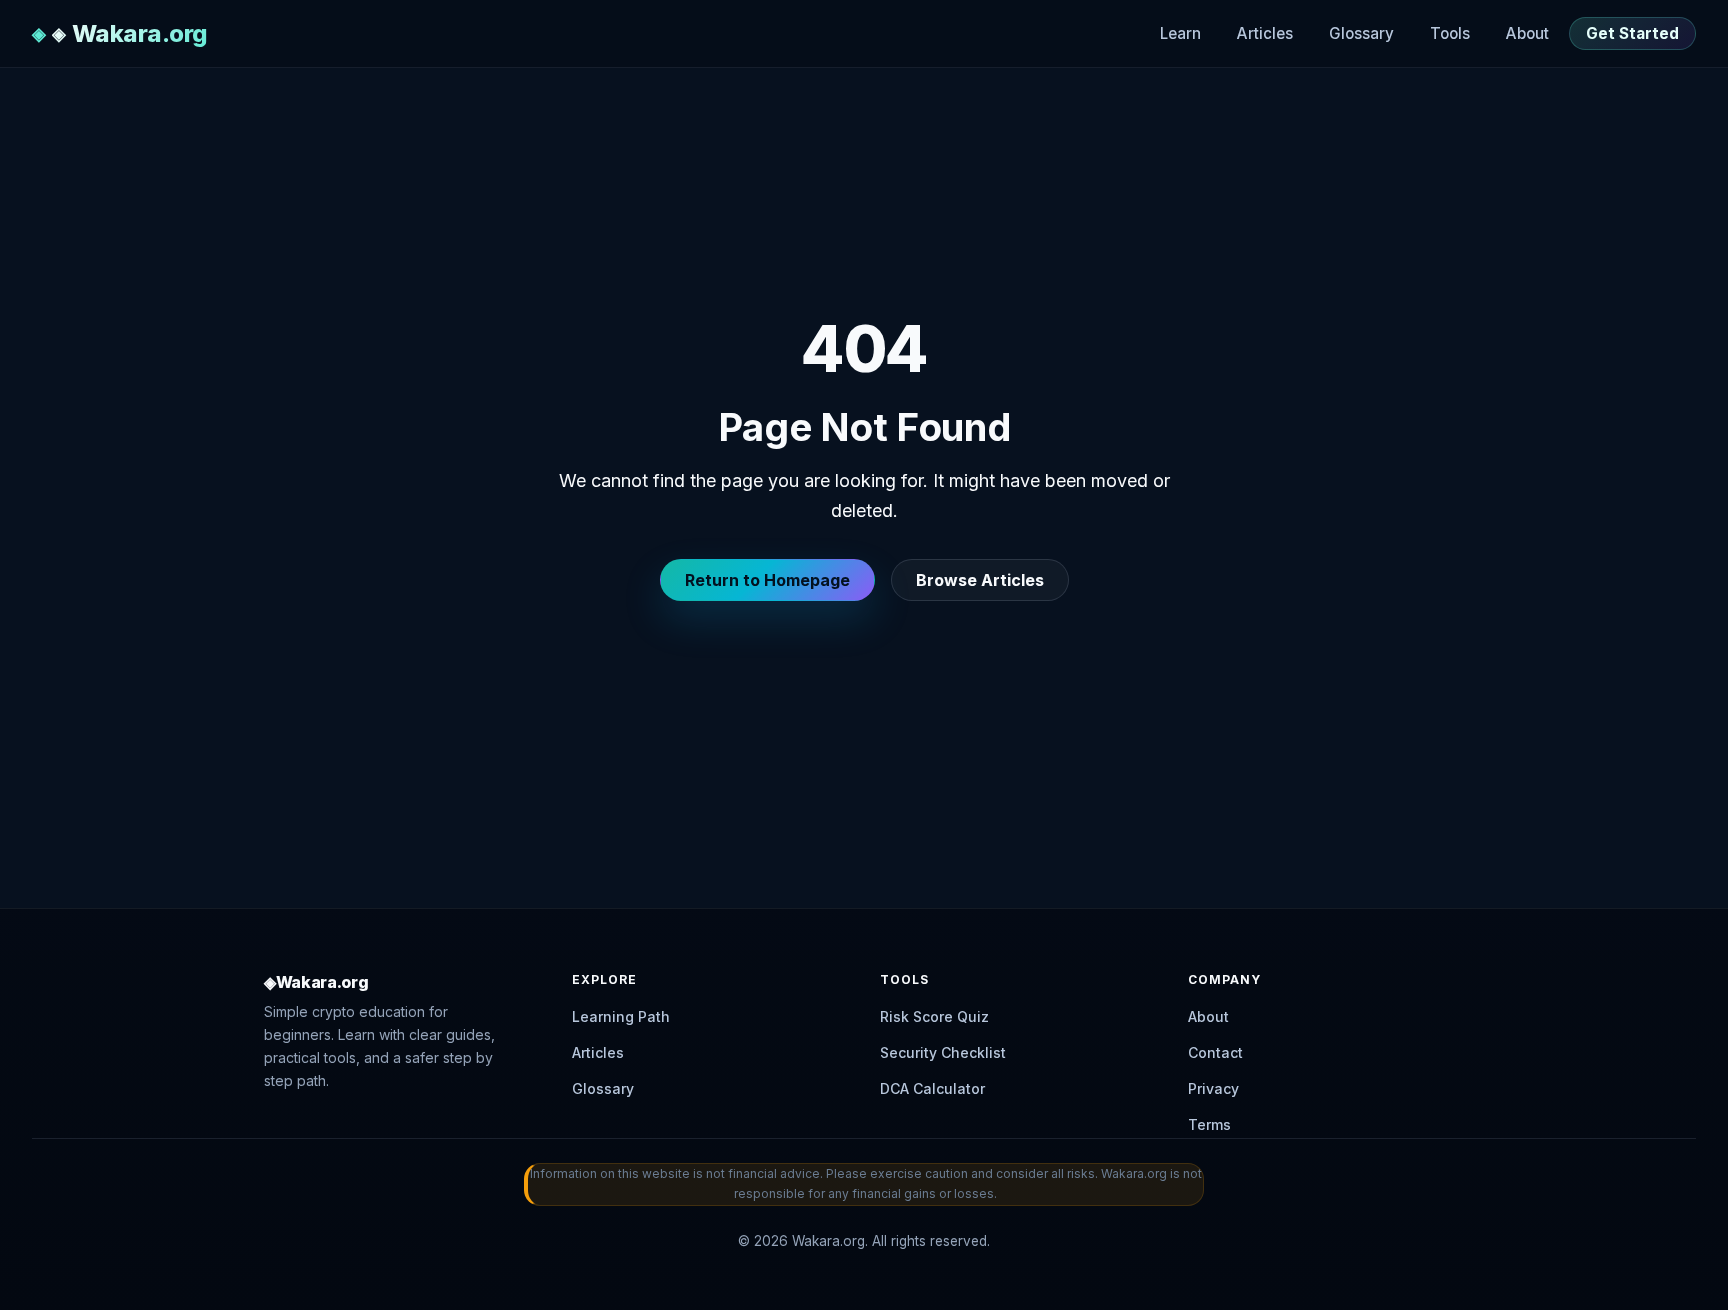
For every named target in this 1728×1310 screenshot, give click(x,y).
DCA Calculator (932, 1088)
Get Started (1632, 33)
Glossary (1361, 33)
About (1527, 33)
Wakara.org (140, 33)
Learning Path (621, 1016)
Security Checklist (943, 1052)
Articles (1265, 33)
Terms (1209, 1124)
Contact (1215, 1052)
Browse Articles (980, 580)
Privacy (1213, 1088)
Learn (1180, 33)
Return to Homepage (767, 580)
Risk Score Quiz (934, 1016)
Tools (1450, 33)
